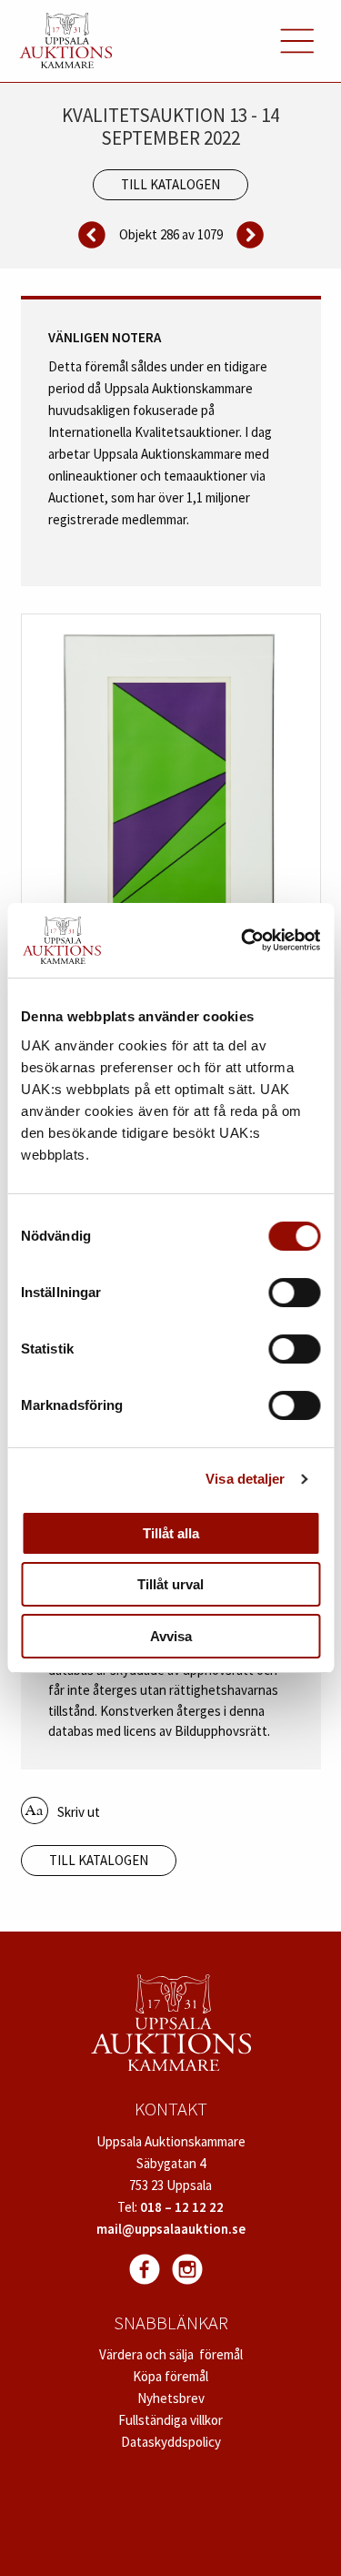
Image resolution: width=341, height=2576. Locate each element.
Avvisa (171, 1636)
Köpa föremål (170, 2376)
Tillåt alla (171, 1533)
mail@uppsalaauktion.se (171, 2229)
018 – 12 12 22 (182, 2207)
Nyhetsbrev (171, 2398)
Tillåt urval (170, 1584)
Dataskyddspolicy (171, 2442)
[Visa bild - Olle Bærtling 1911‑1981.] (171, 798)
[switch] (294, 1293)
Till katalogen (170, 184)
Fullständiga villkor (170, 2420)
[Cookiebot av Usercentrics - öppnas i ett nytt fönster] (243, 940)
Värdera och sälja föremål (171, 2354)
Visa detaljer (245, 1479)
